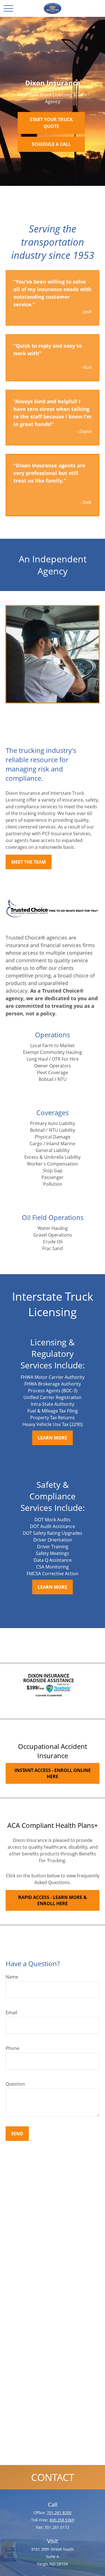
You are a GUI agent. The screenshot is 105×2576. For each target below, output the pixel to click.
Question (15, 2084)
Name (12, 1977)
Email (11, 2013)
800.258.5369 (62, 2520)
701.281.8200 (59, 2513)
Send (17, 2134)
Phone (12, 2048)
